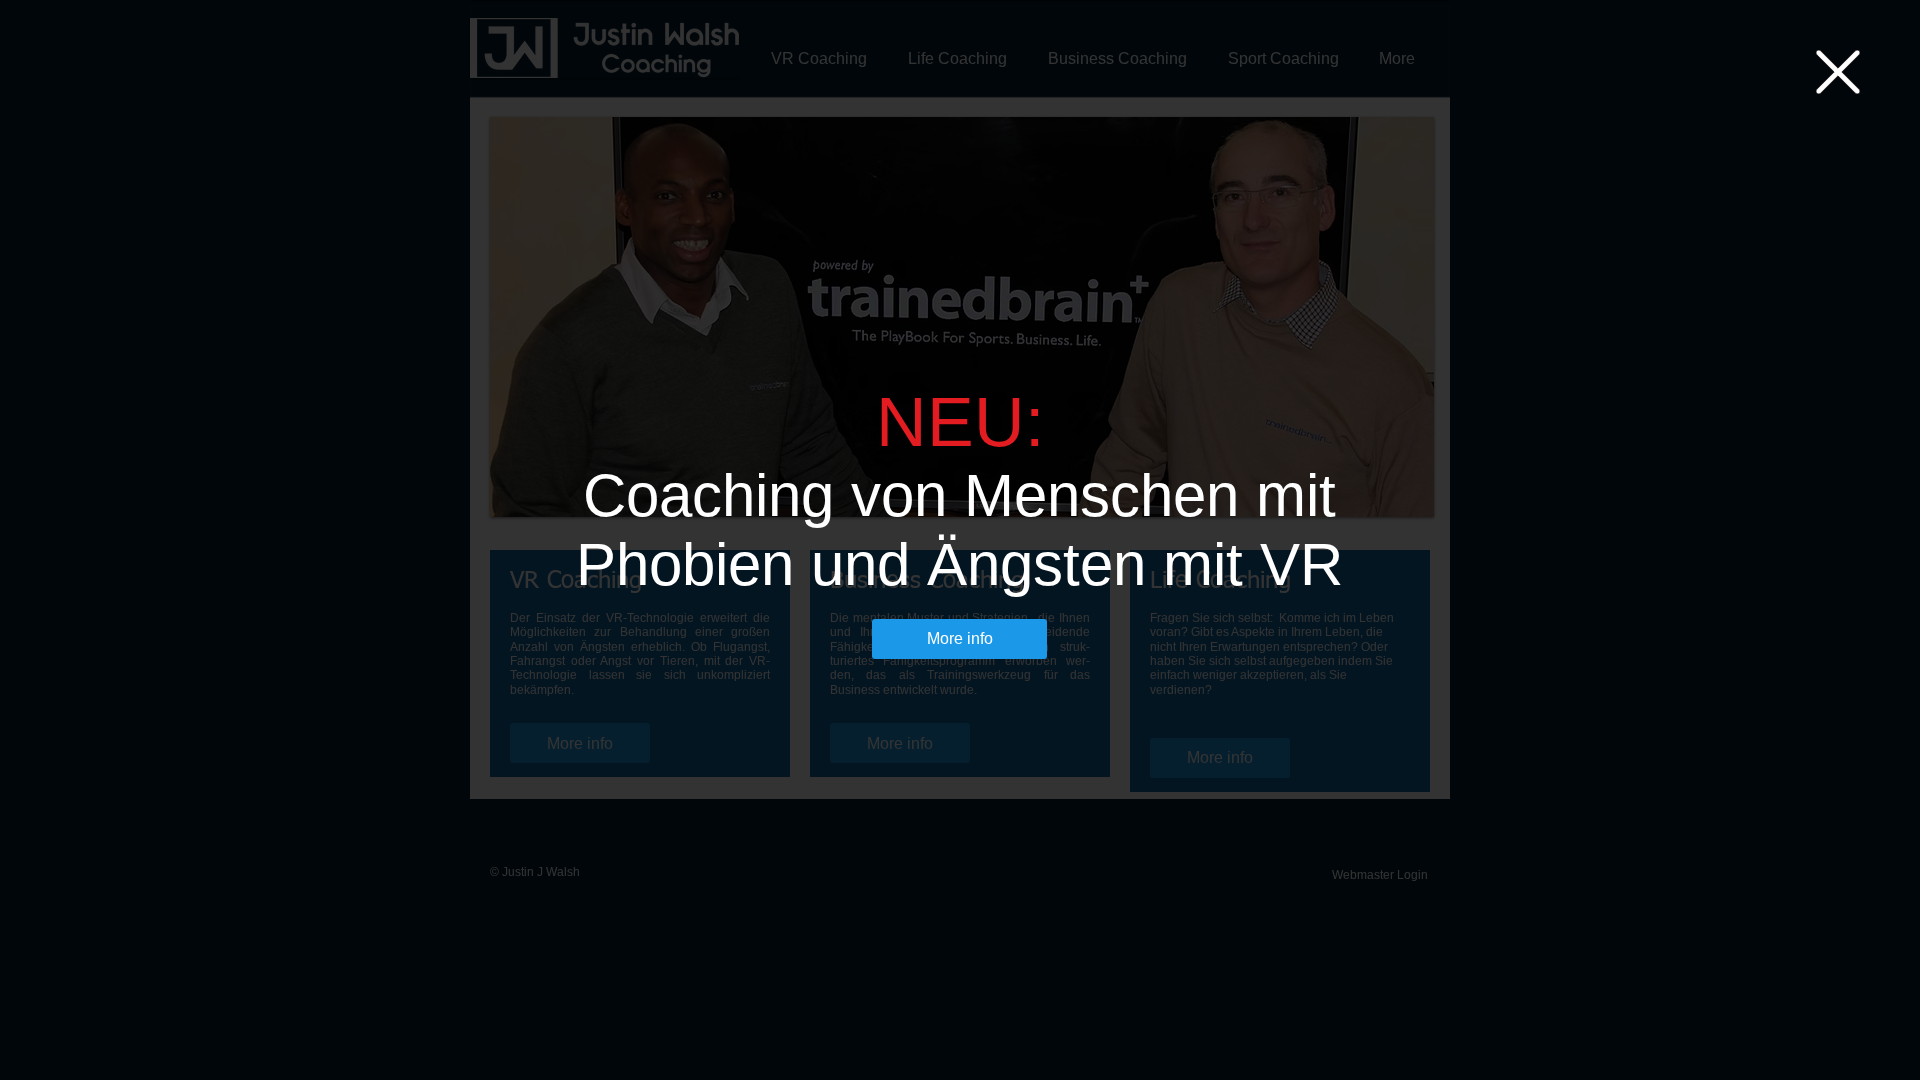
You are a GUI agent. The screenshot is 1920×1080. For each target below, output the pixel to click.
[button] (1838, 72)
